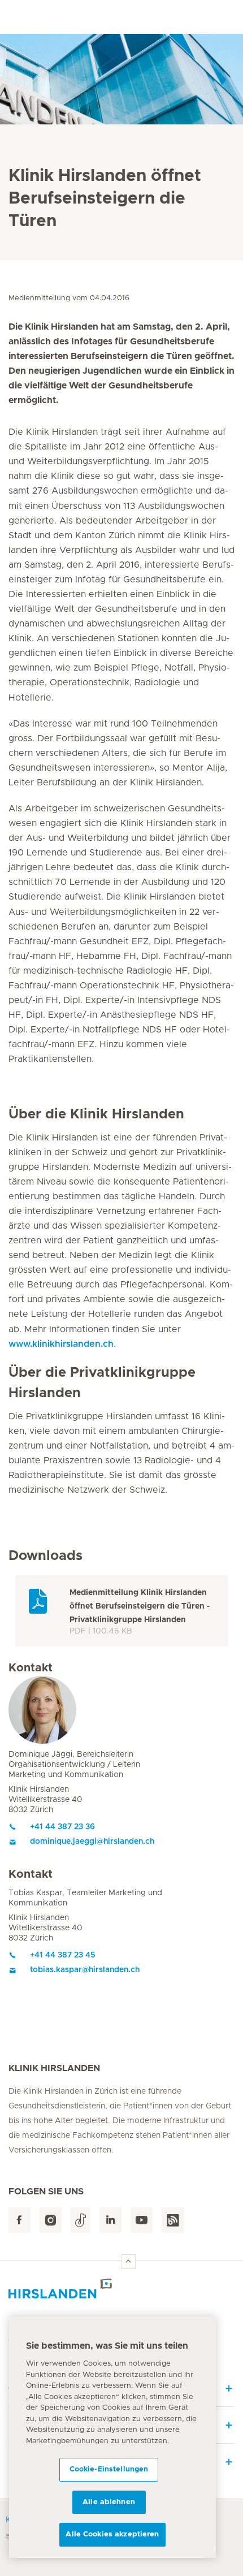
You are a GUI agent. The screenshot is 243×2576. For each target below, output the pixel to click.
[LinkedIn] (110, 2220)
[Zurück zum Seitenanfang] (128, 2262)
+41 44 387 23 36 (62, 1827)
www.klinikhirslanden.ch (61, 1344)
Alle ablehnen (109, 2502)
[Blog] (173, 2220)
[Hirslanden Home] (121, 2288)
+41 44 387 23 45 (63, 1955)
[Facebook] (19, 2220)
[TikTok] (81, 2220)
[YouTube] (142, 2220)
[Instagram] (51, 2220)
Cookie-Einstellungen (109, 2469)
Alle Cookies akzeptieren (112, 2534)
